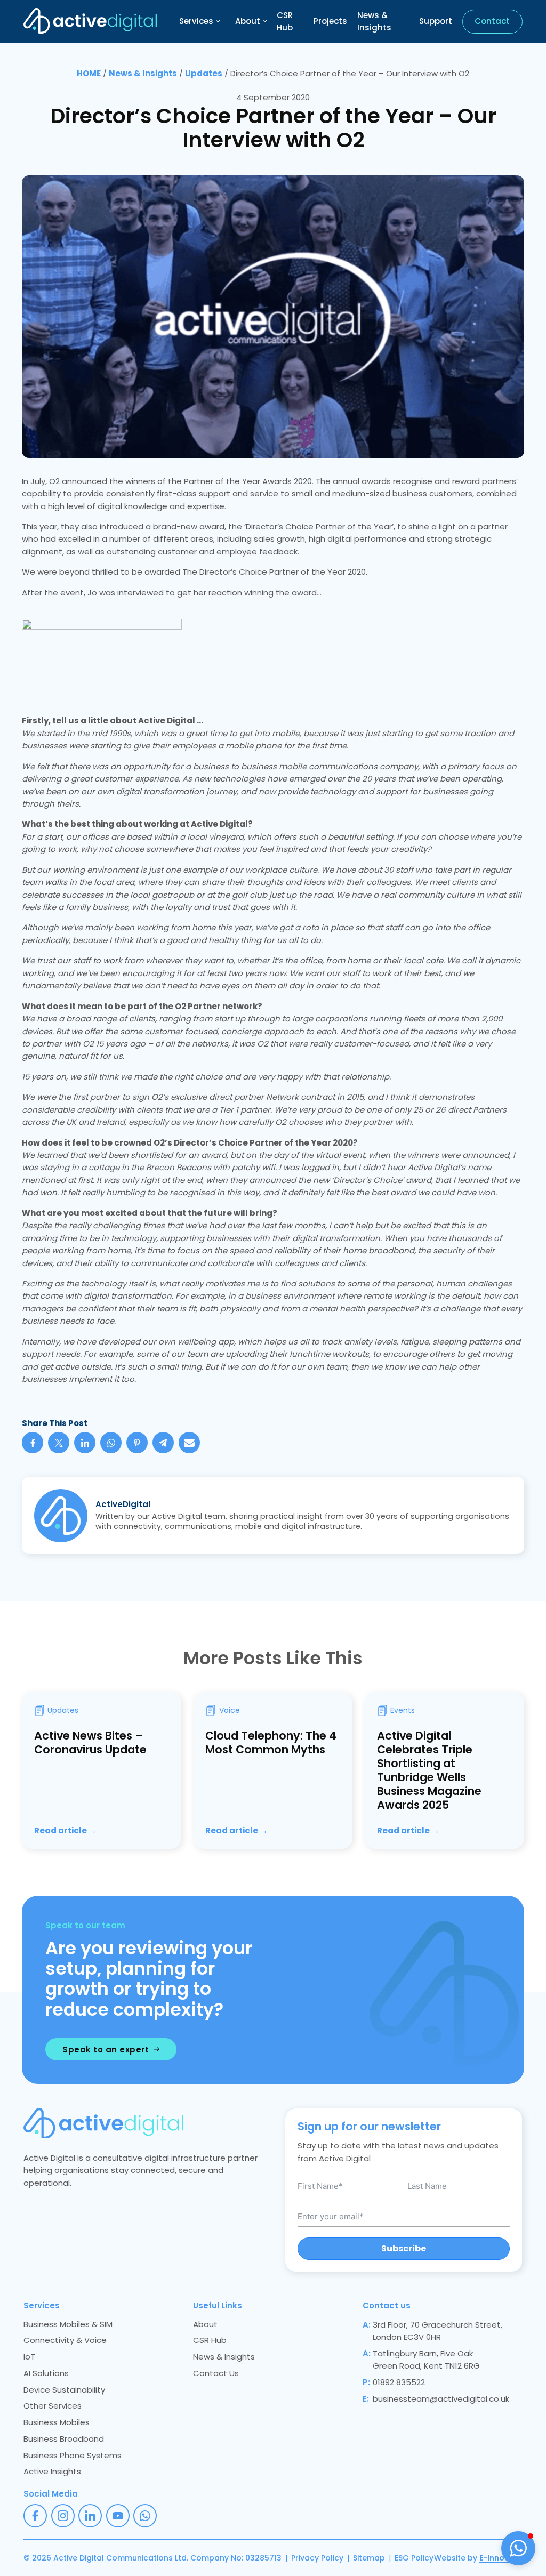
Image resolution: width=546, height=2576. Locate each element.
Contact (492, 21)
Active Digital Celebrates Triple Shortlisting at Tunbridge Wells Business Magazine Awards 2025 (429, 1770)
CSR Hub (285, 21)
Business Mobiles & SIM (68, 2324)
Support (436, 21)
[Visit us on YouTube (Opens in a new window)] (118, 2516)
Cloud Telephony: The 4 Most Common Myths (271, 1742)
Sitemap (369, 2558)
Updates (204, 73)
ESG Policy (414, 2558)
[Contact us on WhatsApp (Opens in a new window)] (145, 2516)
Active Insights (52, 2471)
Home (89, 73)
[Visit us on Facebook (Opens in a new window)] (35, 2516)
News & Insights (374, 21)
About (248, 21)
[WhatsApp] (111, 1443)
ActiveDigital (123, 1504)
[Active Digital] (90, 21)
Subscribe (404, 2248)
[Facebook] (33, 1443)
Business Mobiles (57, 2422)
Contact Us (216, 2373)
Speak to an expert (106, 2050)
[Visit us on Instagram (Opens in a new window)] (63, 2516)
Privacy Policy (317, 2558)
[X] (59, 1443)
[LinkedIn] (85, 1443)
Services (196, 21)
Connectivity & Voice (65, 2340)
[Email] (189, 1443)
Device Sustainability (64, 2390)
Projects (330, 21)
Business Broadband (64, 2439)
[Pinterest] (137, 1443)
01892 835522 (399, 2382)
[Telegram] (163, 1443)
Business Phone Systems (73, 2455)
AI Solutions (46, 2373)
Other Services (53, 2406)
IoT (29, 2357)
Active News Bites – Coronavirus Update (90, 1742)
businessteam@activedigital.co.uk (441, 2399)
